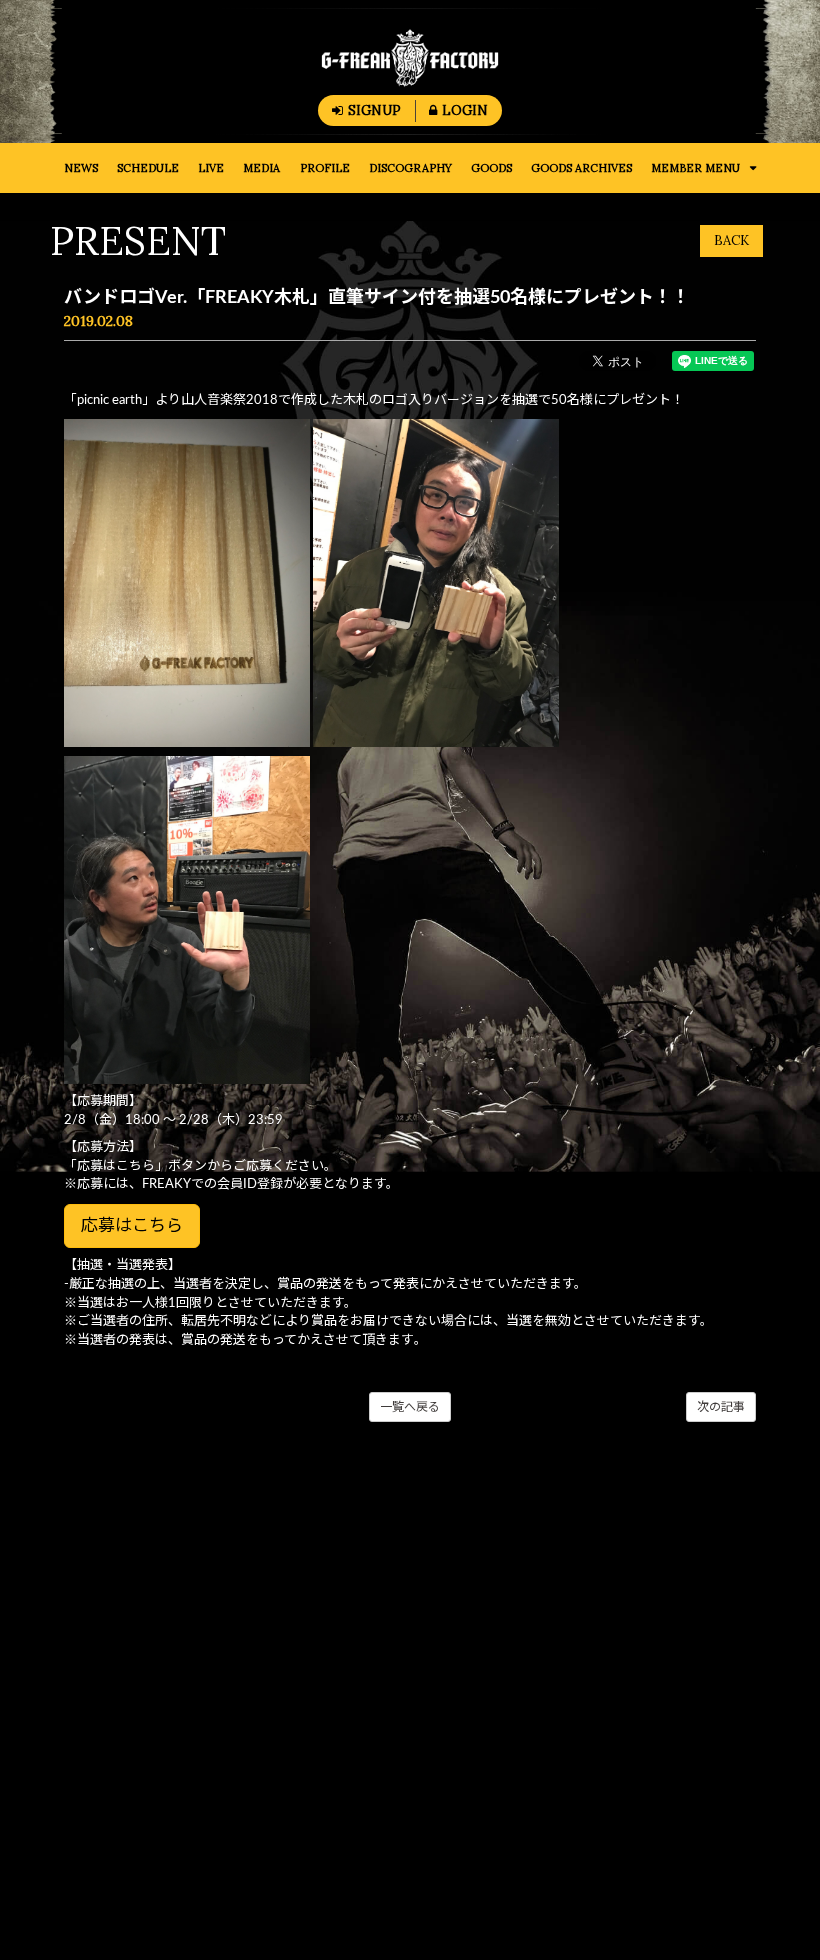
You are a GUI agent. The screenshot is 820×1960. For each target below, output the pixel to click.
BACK (731, 240)
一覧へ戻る (410, 1407)
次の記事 (721, 1407)
